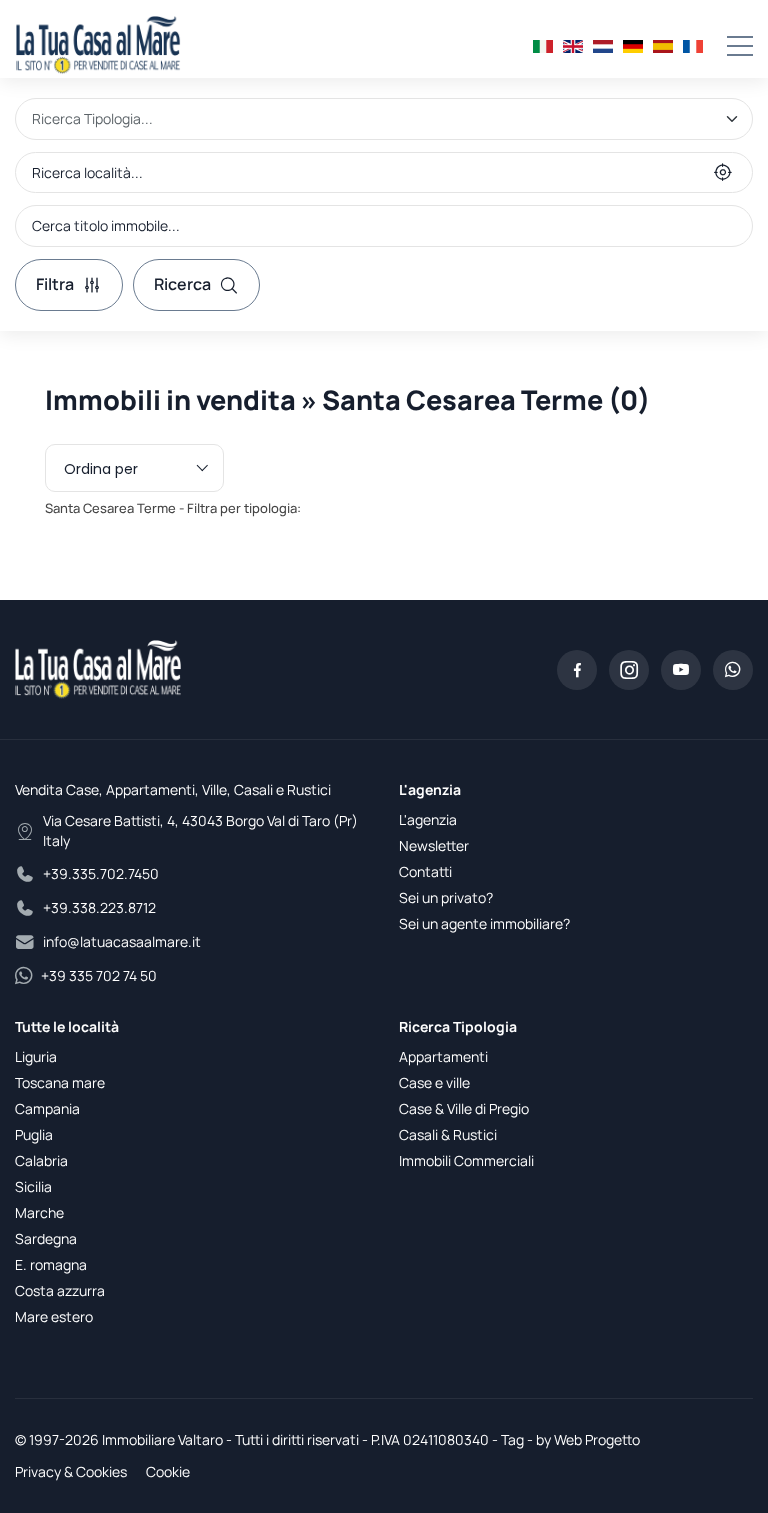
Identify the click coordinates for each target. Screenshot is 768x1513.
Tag (512, 1439)
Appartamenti (443, 1056)
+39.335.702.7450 (101, 873)
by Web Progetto (588, 1439)
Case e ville (434, 1082)
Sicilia (33, 1186)
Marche (39, 1212)
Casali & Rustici (448, 1134)
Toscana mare (60, 1082)
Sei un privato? (446, 897)
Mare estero (54, 1316)
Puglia (34, 1134)
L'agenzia (428, 819)
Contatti (425, 871)
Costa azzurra (60, 1290)
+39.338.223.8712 (99, 907)
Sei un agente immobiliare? (484, 923)
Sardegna (46, 1238)
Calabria (41, 1160)
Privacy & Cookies (71, 1471)
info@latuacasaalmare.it (122, 941)
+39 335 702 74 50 (99, 975)
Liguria (36, 1056)
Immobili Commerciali (466, 1160)
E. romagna (51, 1264)
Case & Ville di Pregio (464, 1108)
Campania (47, 1108)
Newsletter (434, 845)
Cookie (168, 1471)
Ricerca (182, 284)
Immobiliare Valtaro (162, 1439)
